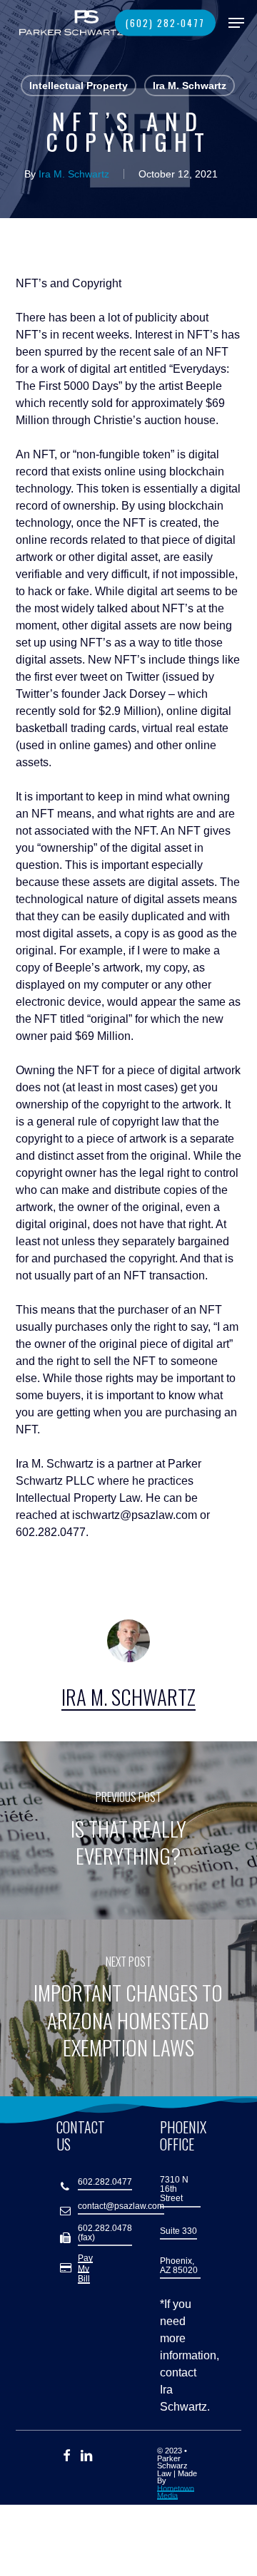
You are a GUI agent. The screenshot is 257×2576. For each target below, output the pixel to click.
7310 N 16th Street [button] (174, 2189)
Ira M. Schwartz (190, 86)
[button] (236, 23)
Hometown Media (176, 2492)
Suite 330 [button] (178, 2231)
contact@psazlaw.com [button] (121, 2206)
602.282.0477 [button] (105, 2182)
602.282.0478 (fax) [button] (105, 2233)
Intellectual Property (79, 86)
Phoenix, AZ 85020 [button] (179, 2266)
